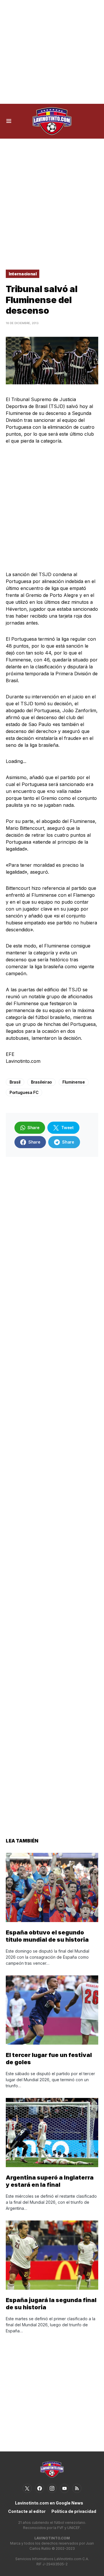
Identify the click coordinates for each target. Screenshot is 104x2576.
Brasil (15, 1082)
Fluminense (74, 1082)
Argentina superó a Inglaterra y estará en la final (50, 2181)
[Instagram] (52, 2488)
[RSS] (77, 2488)
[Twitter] (27, 2488)
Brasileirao (41, 1082)
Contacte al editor (27, 2511)
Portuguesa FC (24, 1092)
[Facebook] (40, 2488)
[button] (9, 121)
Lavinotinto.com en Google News (49, 2503)
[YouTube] (64, 2488)
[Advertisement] (52, 52)
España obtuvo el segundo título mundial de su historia (47, 1936)
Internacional (23, 274)
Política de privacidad (74, 2511)
